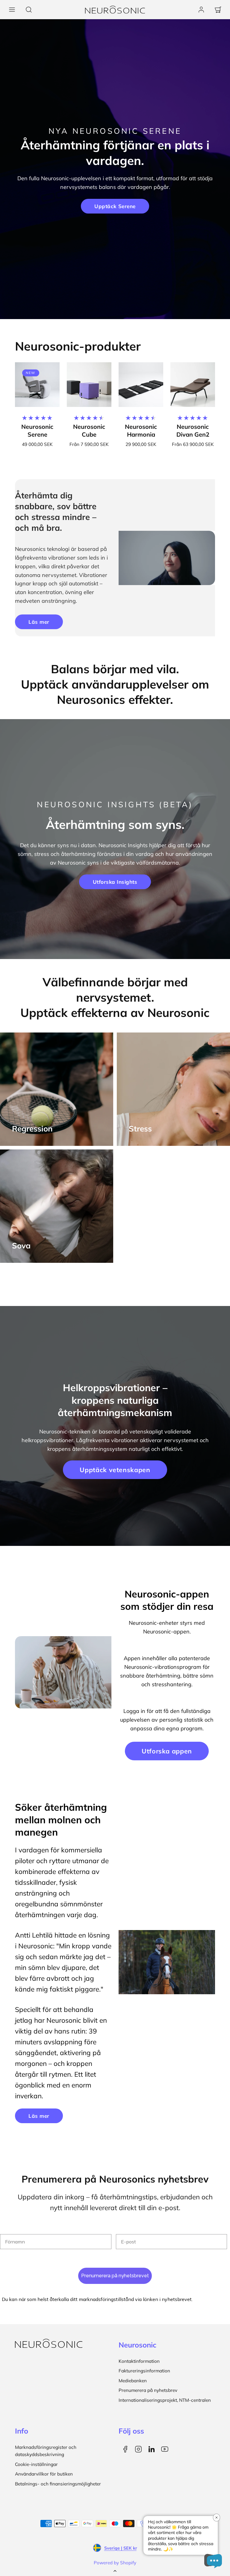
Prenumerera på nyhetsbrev (148, 2390)
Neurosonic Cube (89, 430)
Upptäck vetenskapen (115, 1470)
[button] (12, 10)
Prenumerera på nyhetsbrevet (115, 2276)
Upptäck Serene (115, 206)
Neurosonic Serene (37, 430)
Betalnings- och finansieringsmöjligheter (58, 2484)
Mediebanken (133, 2381)
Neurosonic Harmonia (141, 430)
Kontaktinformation (139, 2361)
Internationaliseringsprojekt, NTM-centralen (165, 2400)
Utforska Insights (115, 882)
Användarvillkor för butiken (44, 2474)
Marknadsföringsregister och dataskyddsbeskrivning (46, 2451)
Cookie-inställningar (36, 2464)
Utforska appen (167, 1751)
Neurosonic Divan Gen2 (193, 430)
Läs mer (39, 622)
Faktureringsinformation (144, 2371)
